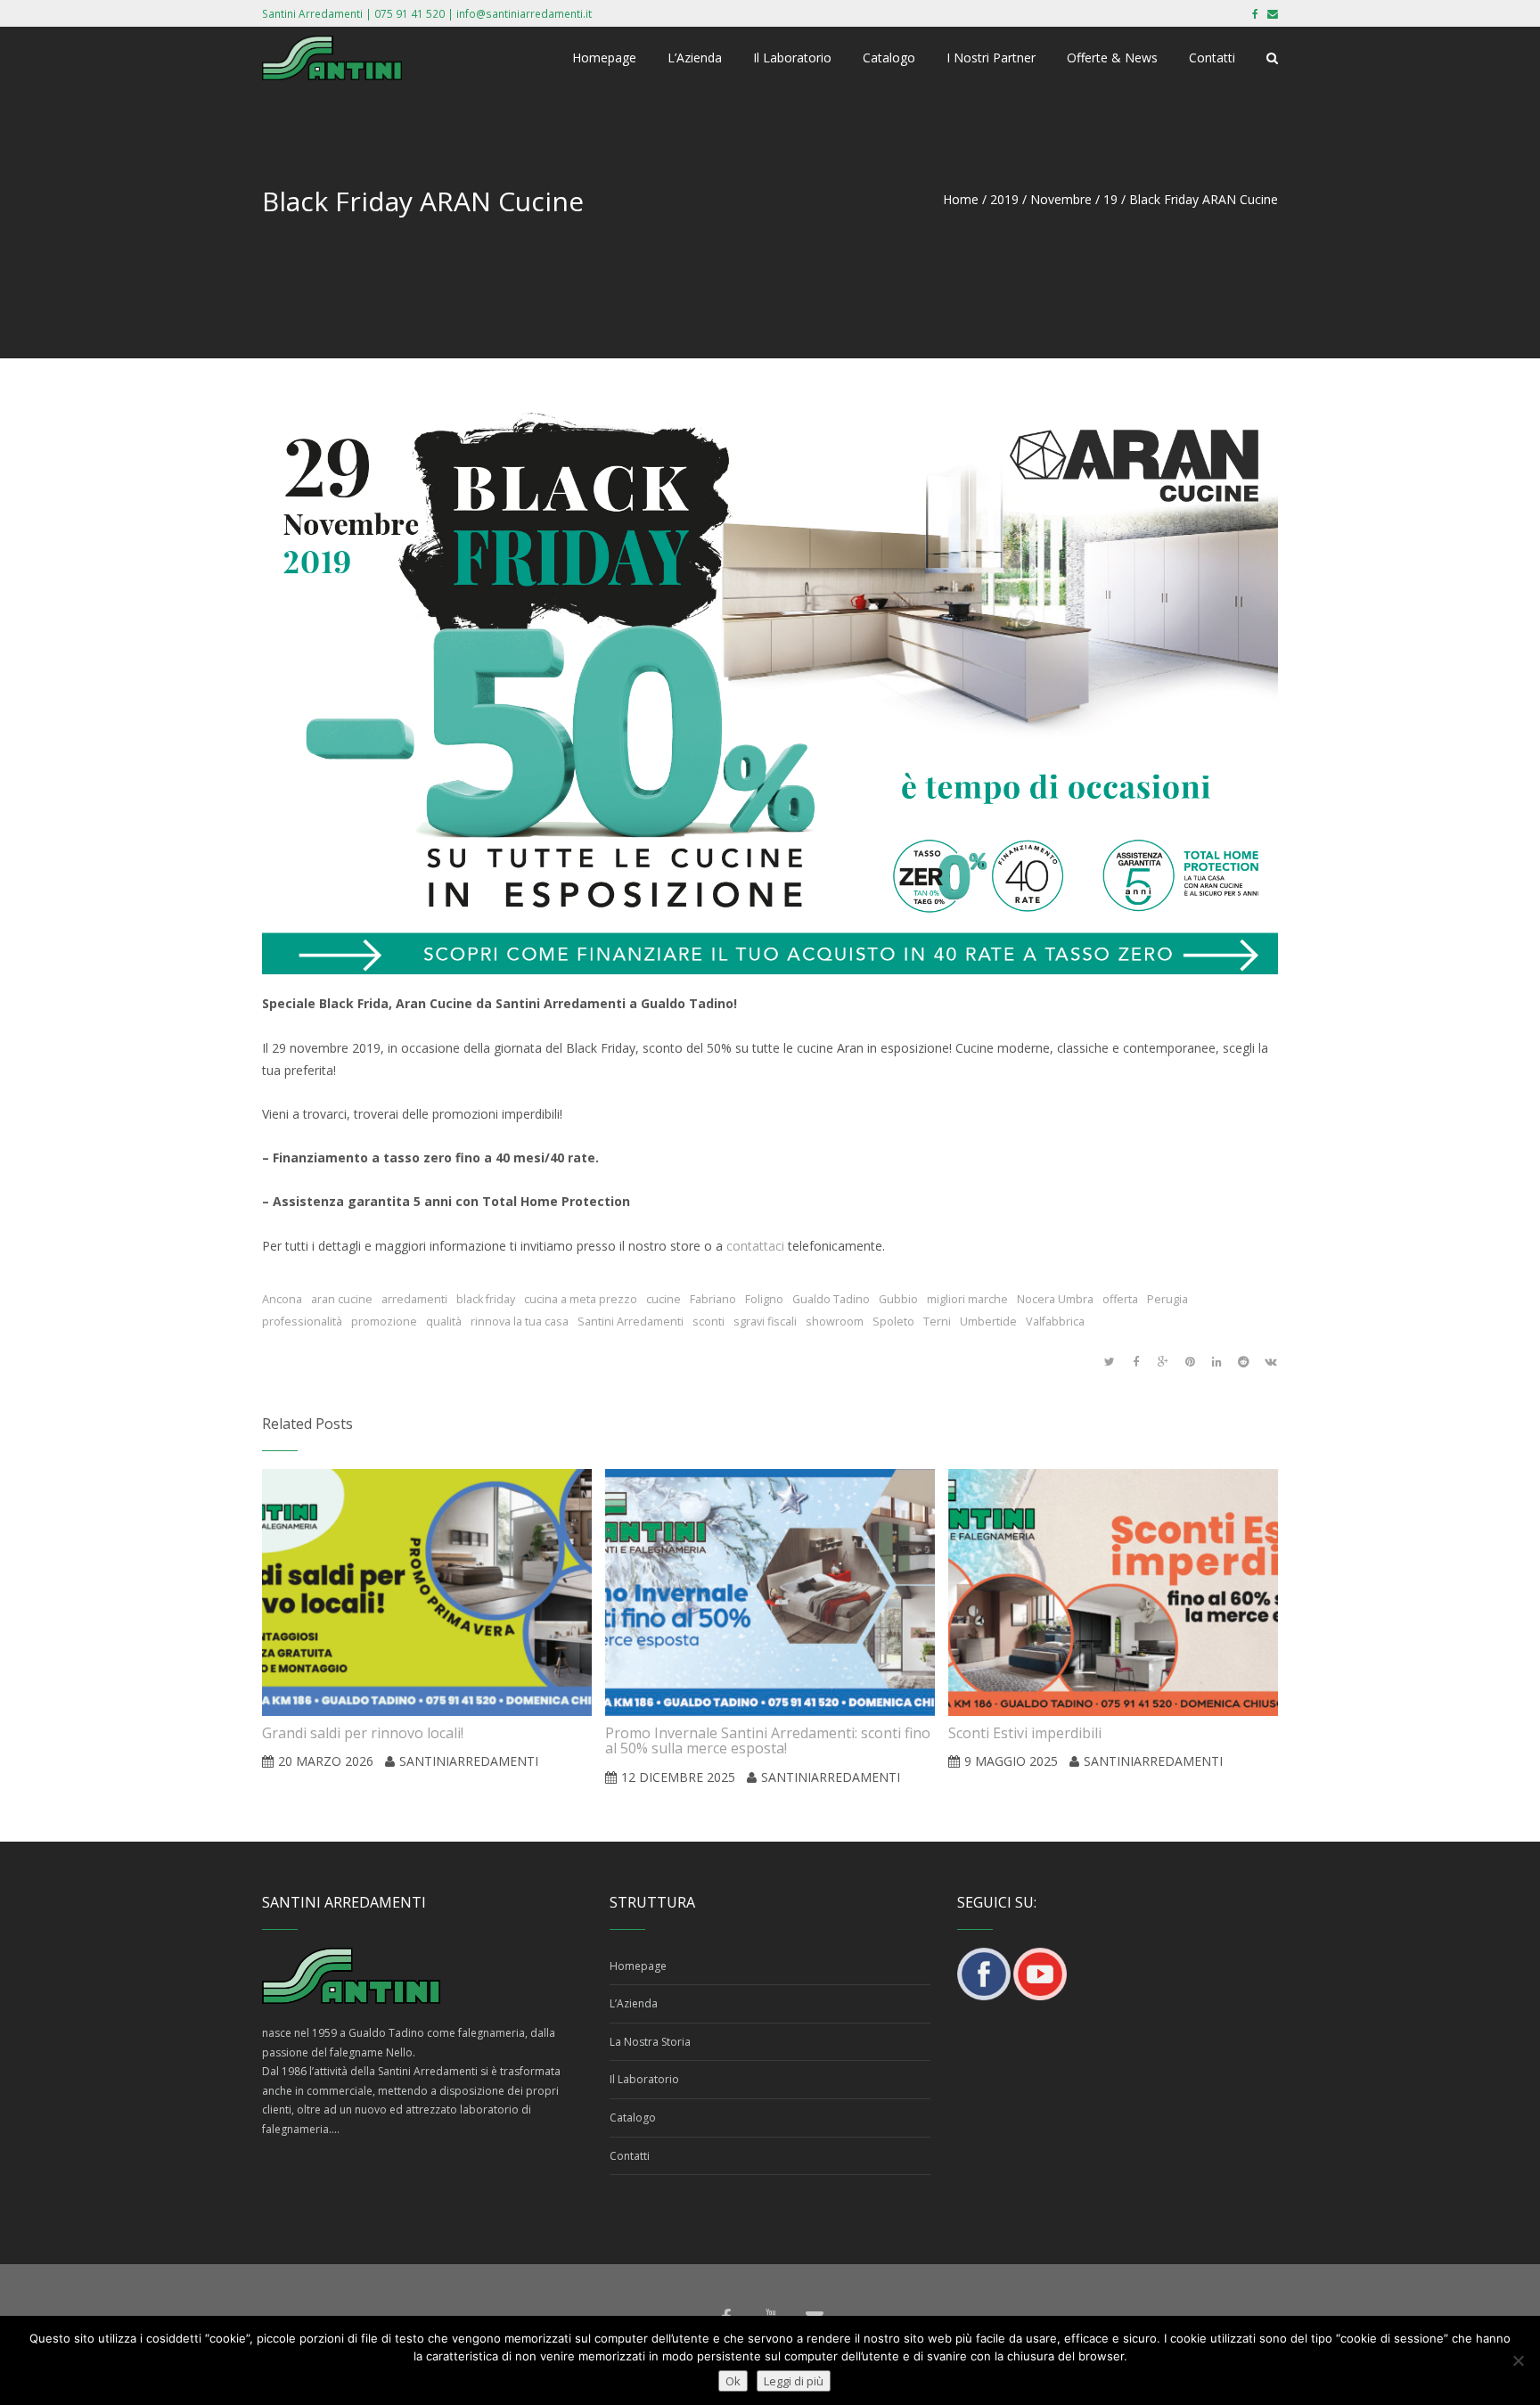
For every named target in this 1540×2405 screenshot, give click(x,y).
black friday (486, 1299)
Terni (937, 1322)
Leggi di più (794, 2381)
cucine (664, 1299)
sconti (709, 1322)
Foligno (764, 1299)
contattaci (755, 1246)
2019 (1004, 199)
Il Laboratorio (644, 2079)
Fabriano (713, 1299)
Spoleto (893, 1322)
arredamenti (414, 1299)
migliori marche (967, 1299)
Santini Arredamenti (631, 1322)
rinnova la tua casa (520, 1322)
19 (1110, 199)
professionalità (302, 1322)
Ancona (282, 1299)
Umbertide (988, 1322)
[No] (1518, 2360)
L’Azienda (634, 2003)
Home (961, 199)
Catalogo (633, 2118)
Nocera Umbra (1055, 1299)
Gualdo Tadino (831, 1299)
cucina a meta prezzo (581, 1299)
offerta (1120, 1299)
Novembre (1061, 199)
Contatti (630, 2156)
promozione (384, 1322)
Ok (733, 2381)
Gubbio (898, 1299)
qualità (444, 1322)
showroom (835, 1322)
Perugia (1167, 1299)
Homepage (638, 1966)
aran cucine (342, 1299)
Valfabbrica (1055, 1322)
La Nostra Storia (650, 2042)
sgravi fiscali (765, 1322)
